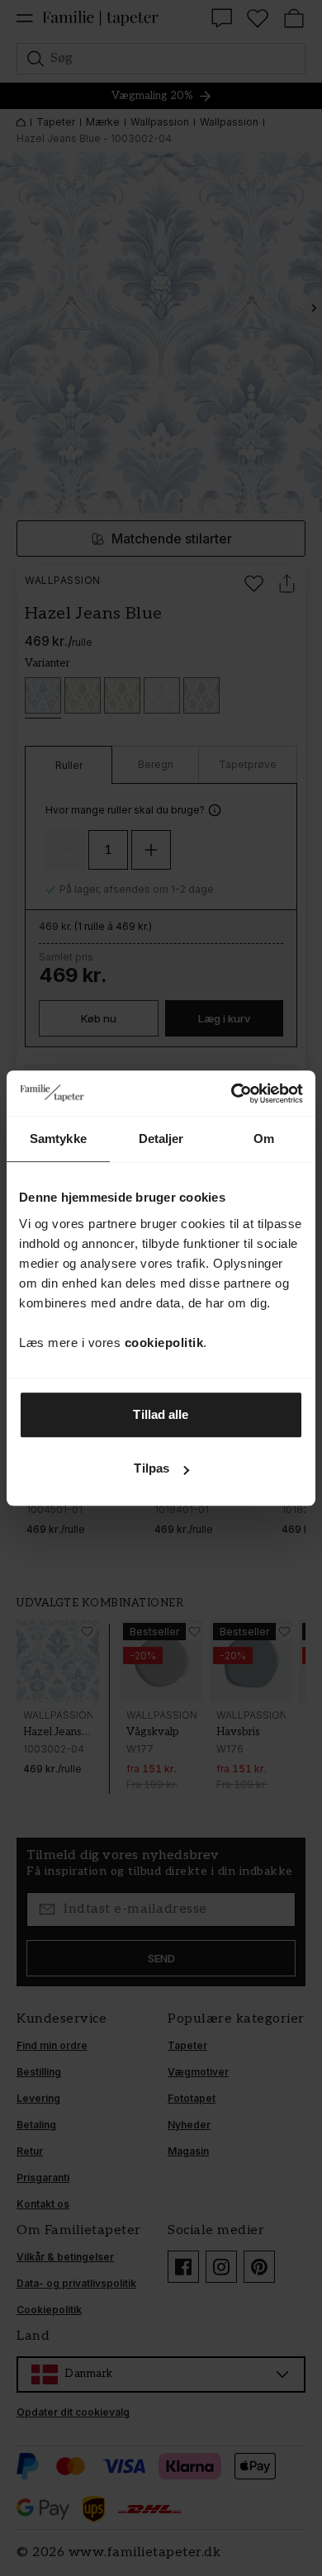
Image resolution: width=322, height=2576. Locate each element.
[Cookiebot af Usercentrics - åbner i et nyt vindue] (232, 1093)
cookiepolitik (164, 1343)
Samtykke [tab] (58, 1139)
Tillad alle (161, 1414)
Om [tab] (264, 1139)
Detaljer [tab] (161, 1139)
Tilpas (152, 1468)
